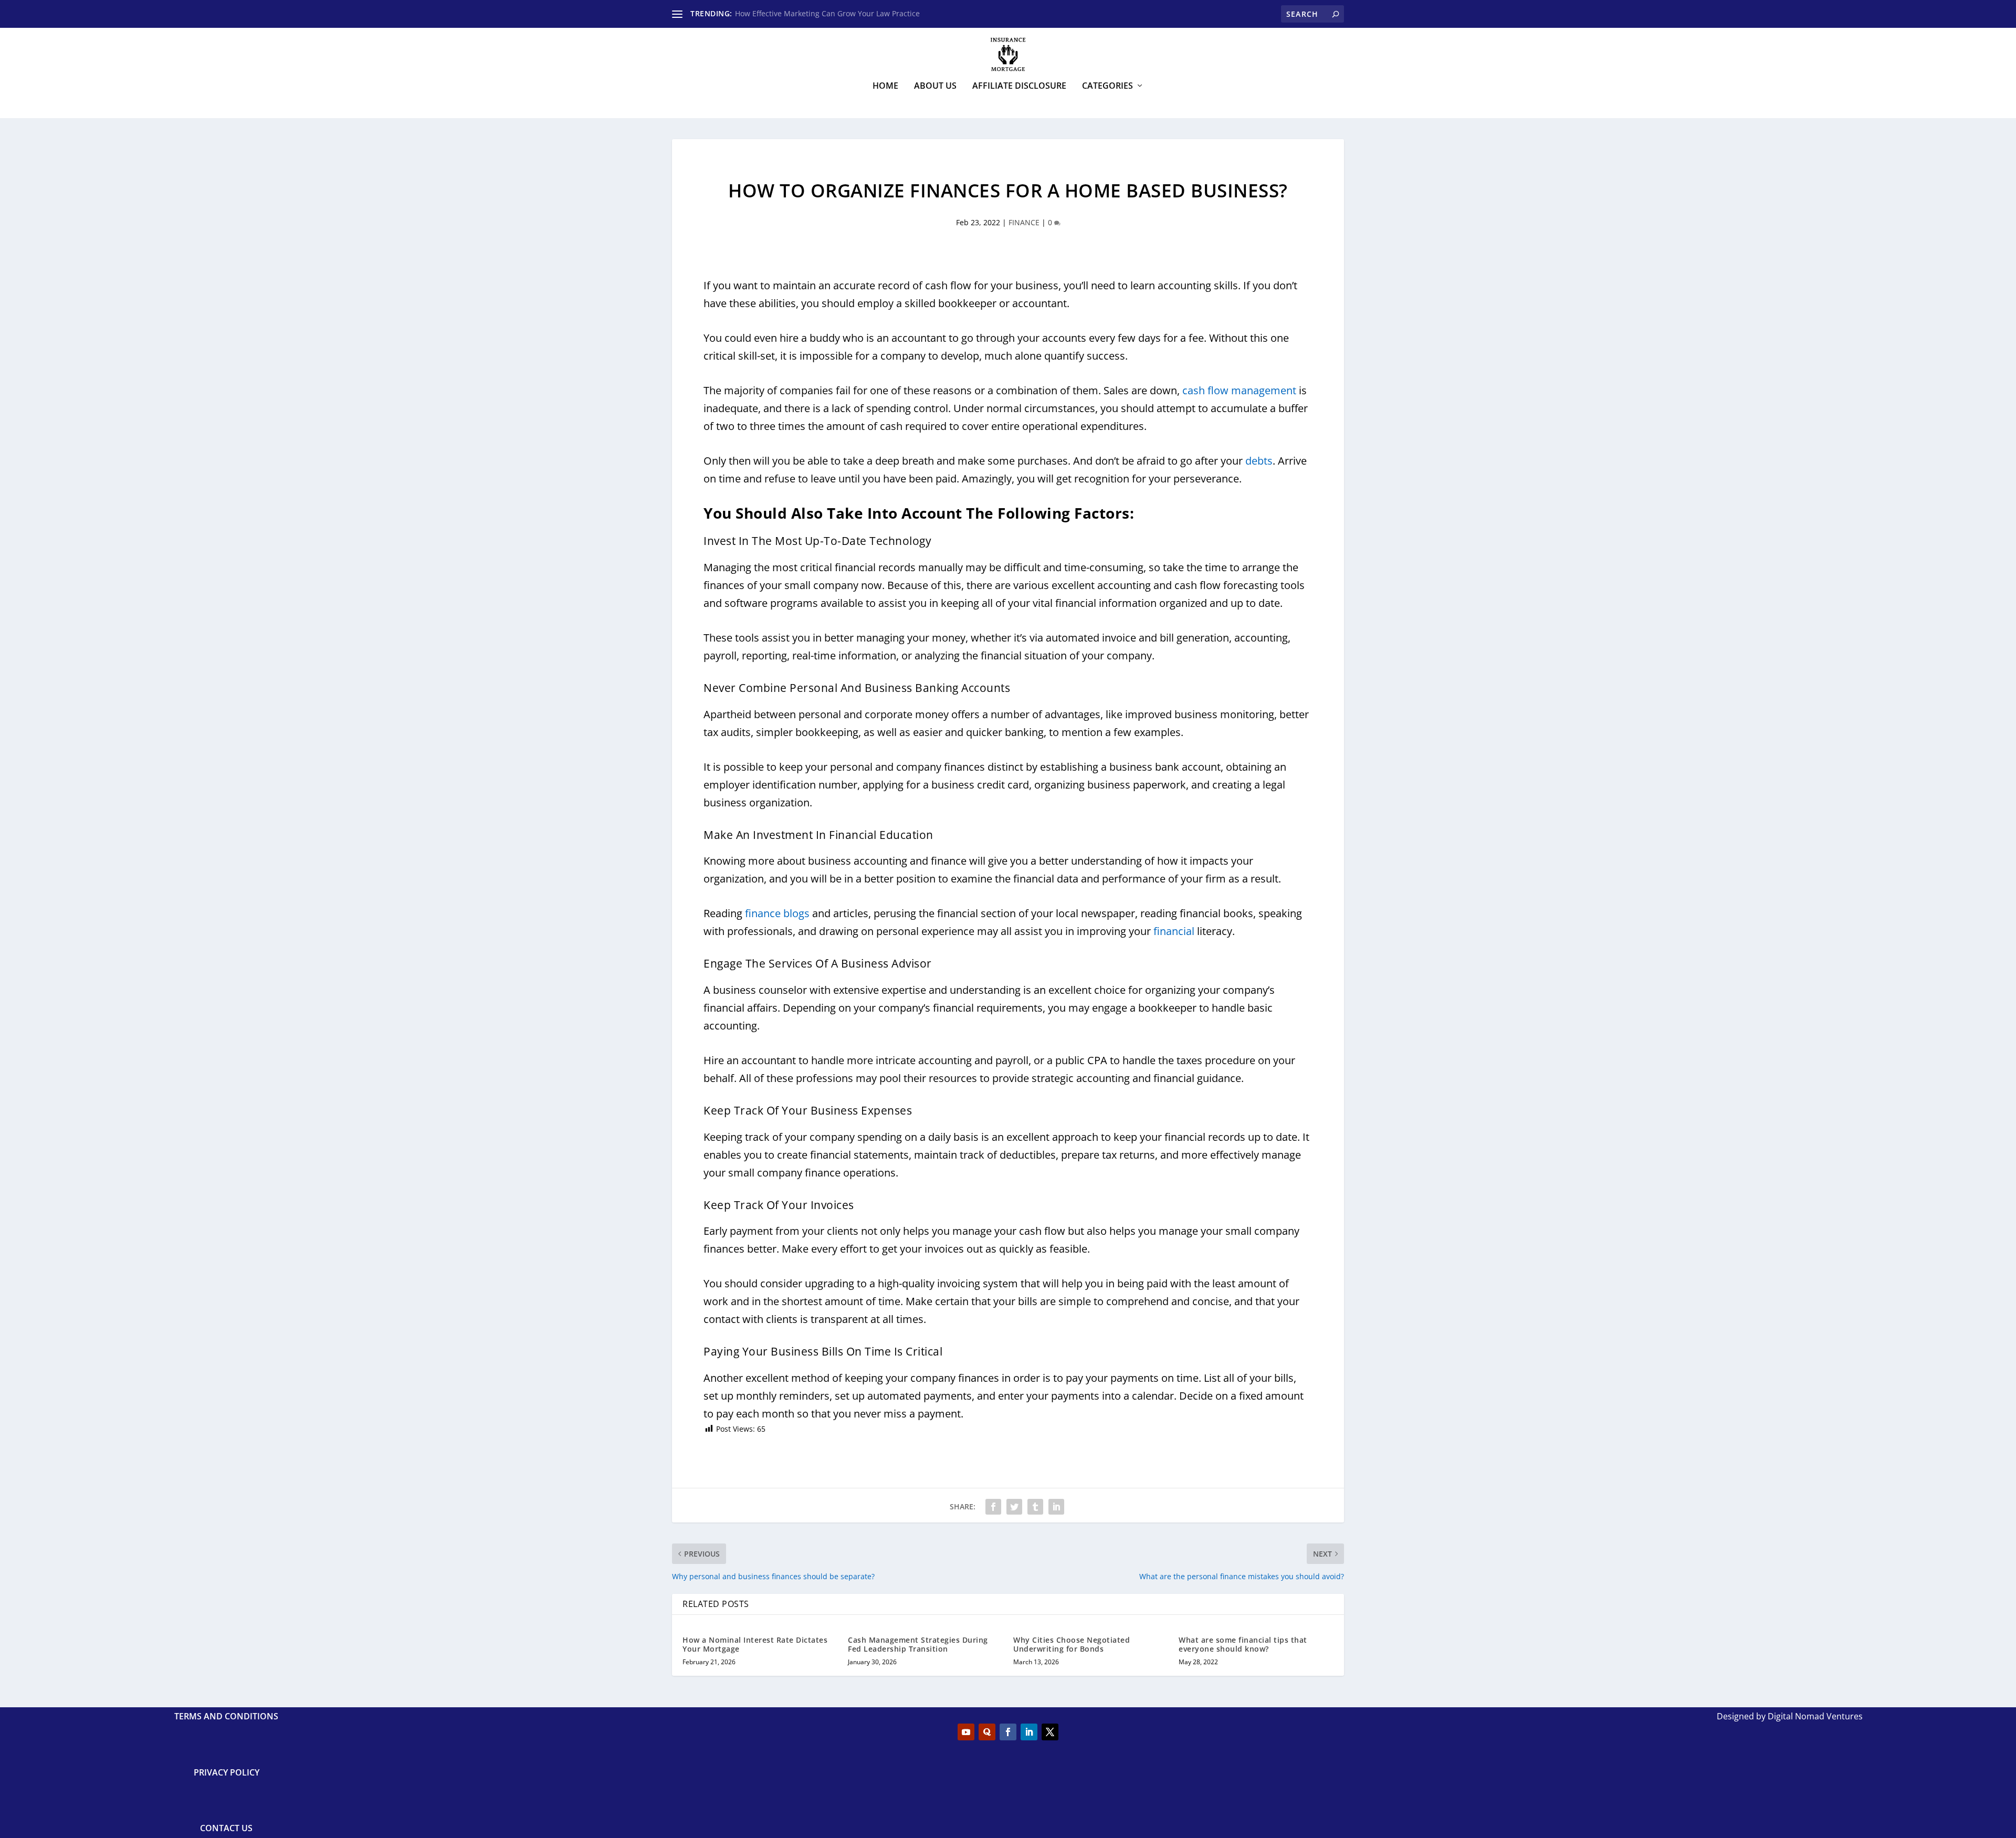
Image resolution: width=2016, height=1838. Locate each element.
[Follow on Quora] (987, 1732)
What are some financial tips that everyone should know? (1243, 1644)
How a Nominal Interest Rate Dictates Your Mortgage (755, 1644)
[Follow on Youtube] (966, 1732)
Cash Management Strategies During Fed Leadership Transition (918, 1644)
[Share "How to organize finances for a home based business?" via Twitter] (1014, 1507)
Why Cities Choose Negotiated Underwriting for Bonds (1072, 1644)
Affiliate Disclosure (1019, 86)
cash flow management (1239, 390)
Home (885, 86)
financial (1174, 931)
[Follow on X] (1050, 1732)
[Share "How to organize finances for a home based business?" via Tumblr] (1035, 1507)
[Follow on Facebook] (1008, 1732)
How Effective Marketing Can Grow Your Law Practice (827, 13)
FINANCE (1024, 222)
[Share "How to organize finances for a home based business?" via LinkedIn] (1056, 1507)
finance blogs (777, 913)
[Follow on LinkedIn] (1029, 1732)
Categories (1107, 86)
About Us (935, 86)
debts (1259, 461)
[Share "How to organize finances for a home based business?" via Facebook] (993, 1507)
